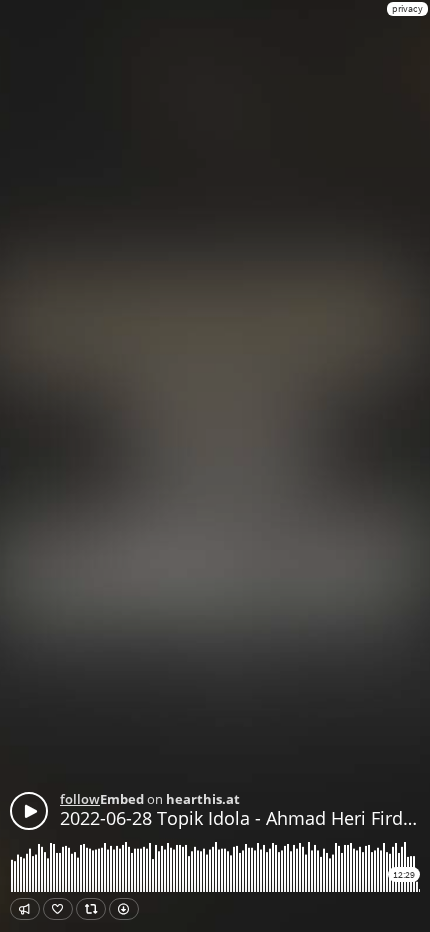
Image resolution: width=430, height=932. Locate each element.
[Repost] (91, 909)
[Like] (58, 909)
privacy (407, 8)
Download (124, 909)
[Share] (25, 909)
